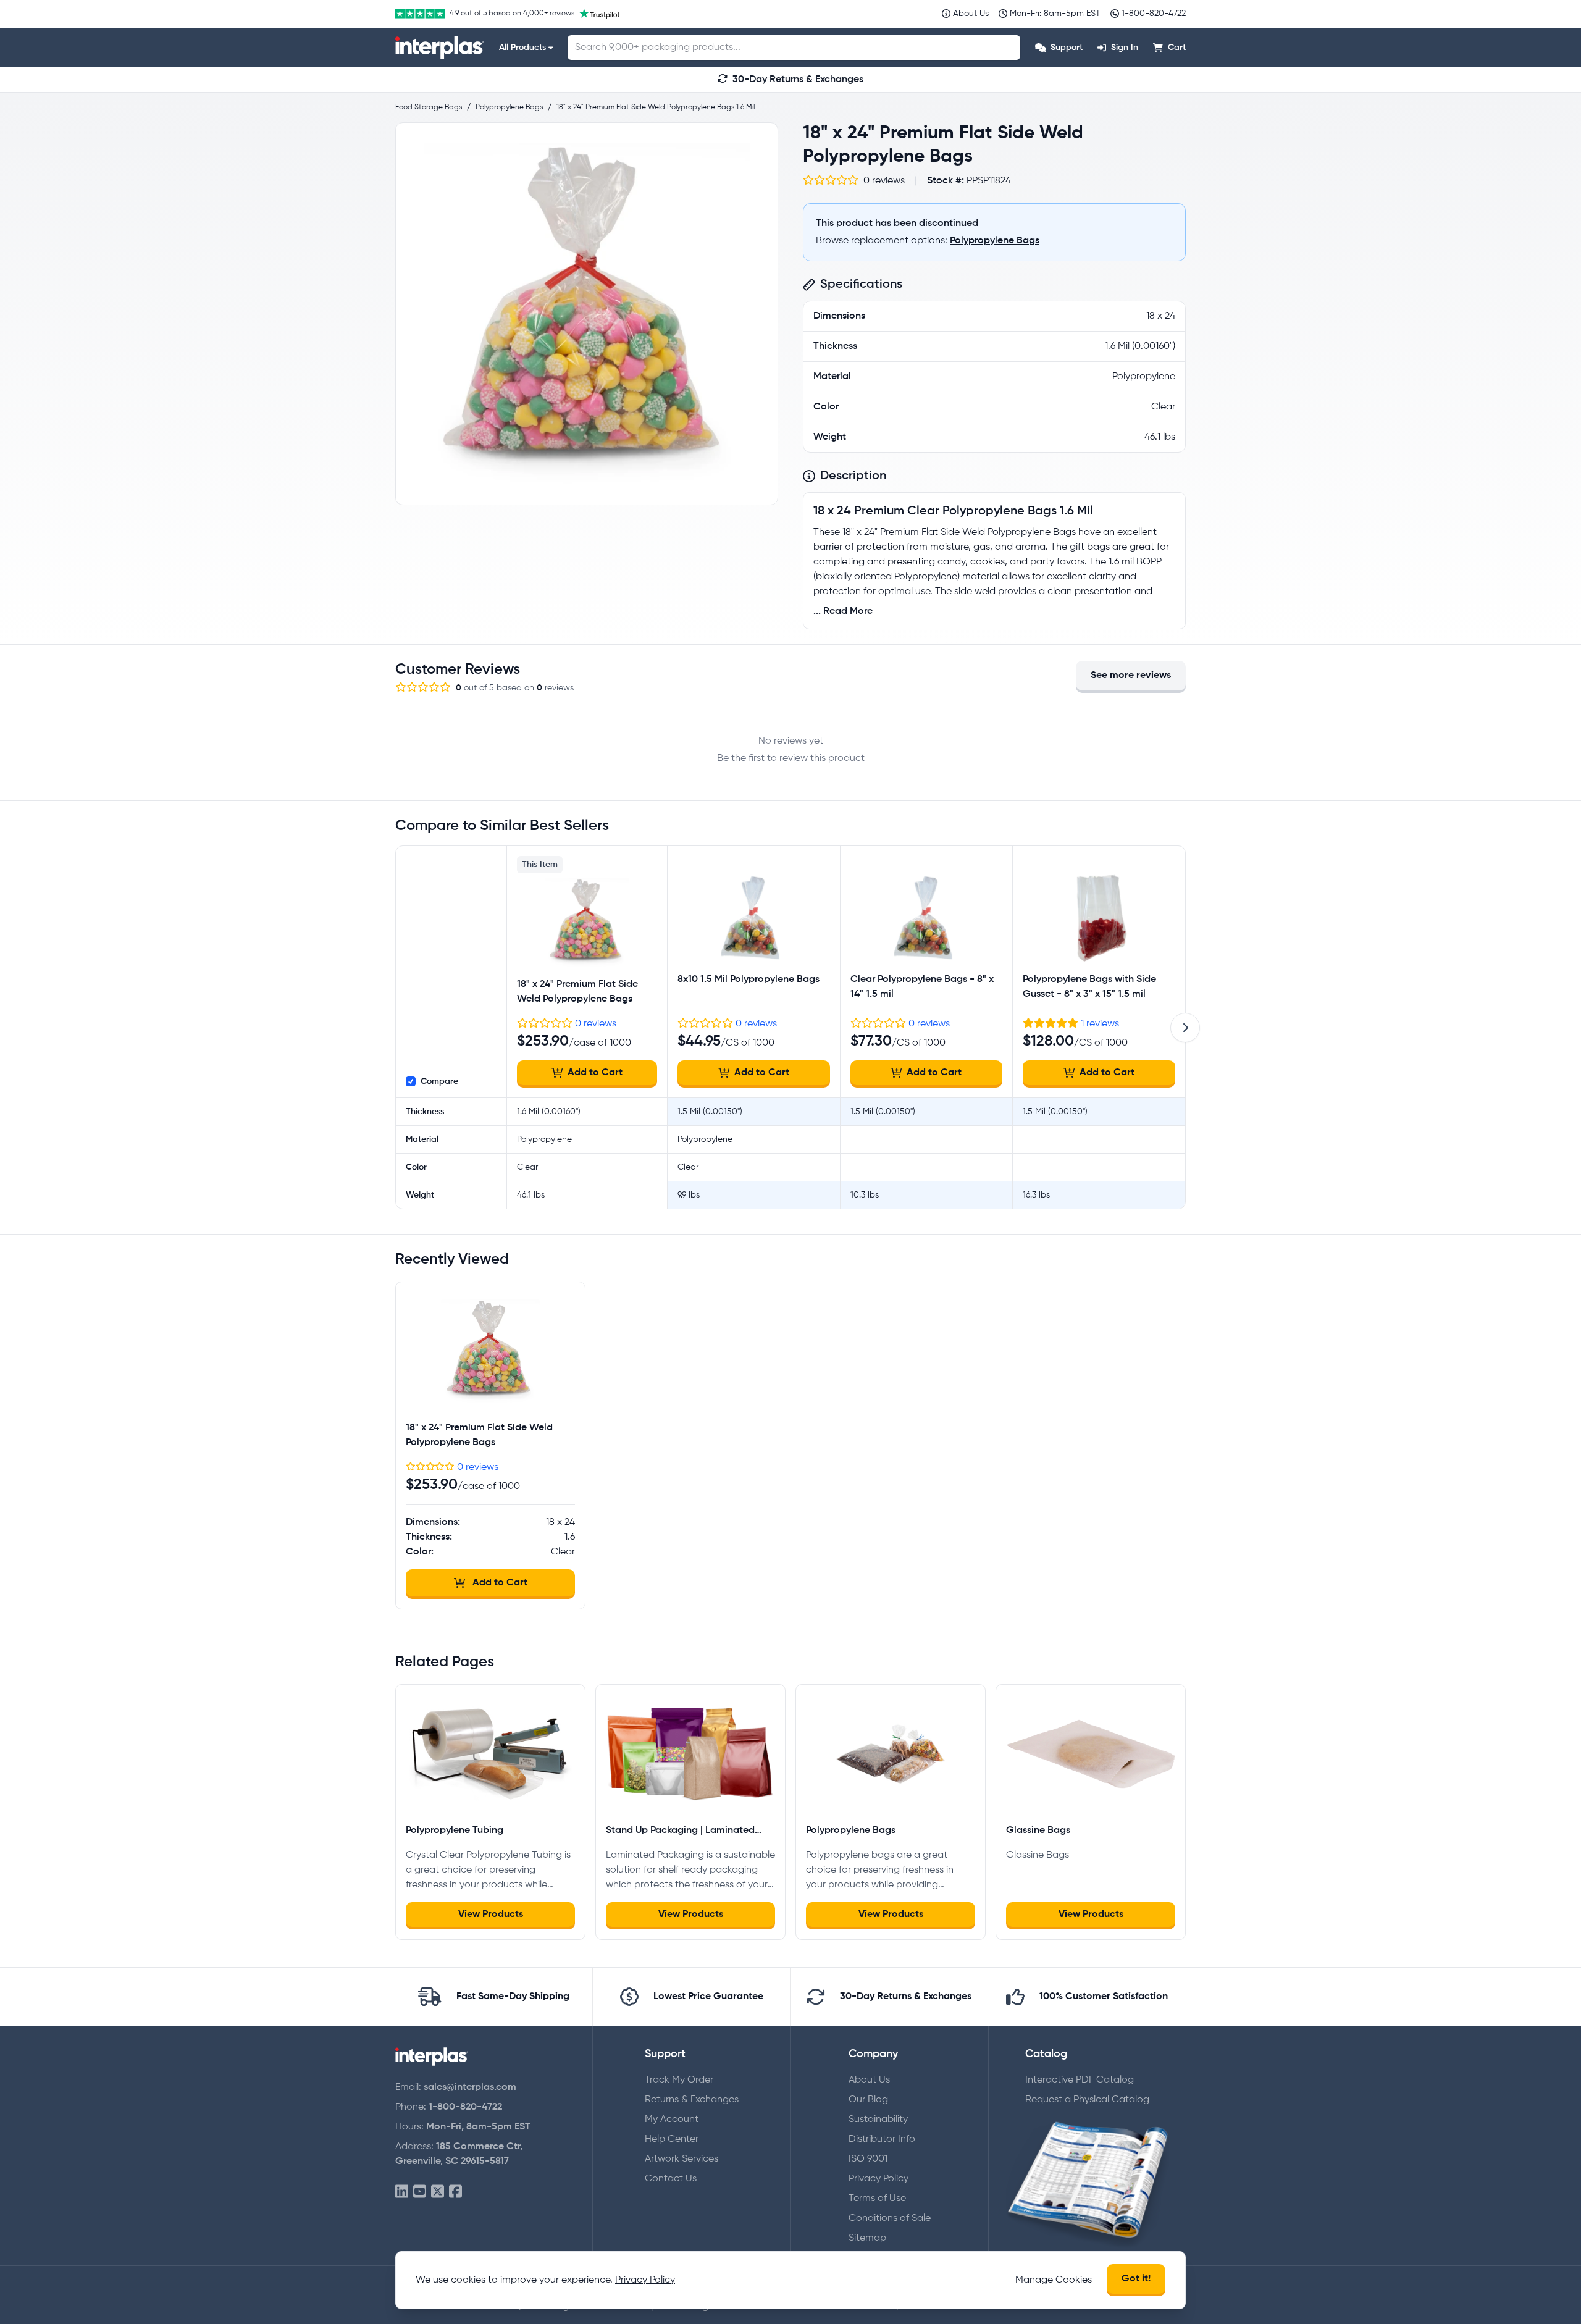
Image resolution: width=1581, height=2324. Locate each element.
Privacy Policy (879, 2179)
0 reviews (596, 1024)
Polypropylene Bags (995, 241)
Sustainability (878, 2120)
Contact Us (671, 2179)
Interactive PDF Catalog (1080, 2080)
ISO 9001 (868, 2159)
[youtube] (420, 2192)
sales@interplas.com (470, 2087)
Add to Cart (595, 1073)
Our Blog (868, 2100)
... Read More (843, 611)
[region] (587, 314)
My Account (672, 2120)
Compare (439, 1081)
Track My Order (679, 2080)
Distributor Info (882, 2139)
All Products (522, 48)
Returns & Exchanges (692, 2100)
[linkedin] (402, 2192)
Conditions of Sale (890, 2218)
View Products (491, 1915)
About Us (869, 2080)
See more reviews (1131, 676)
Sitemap (867, 2238)
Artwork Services (681, 2159)
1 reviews (1100, 1024)
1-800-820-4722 (465, 2107)
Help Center (672, 2139)
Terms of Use (877, 2199)
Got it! (1136, 2279)
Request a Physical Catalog (1087, 2100)
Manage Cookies (1054, 2280)
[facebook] (455, 2192)
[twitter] (438, 2192)
